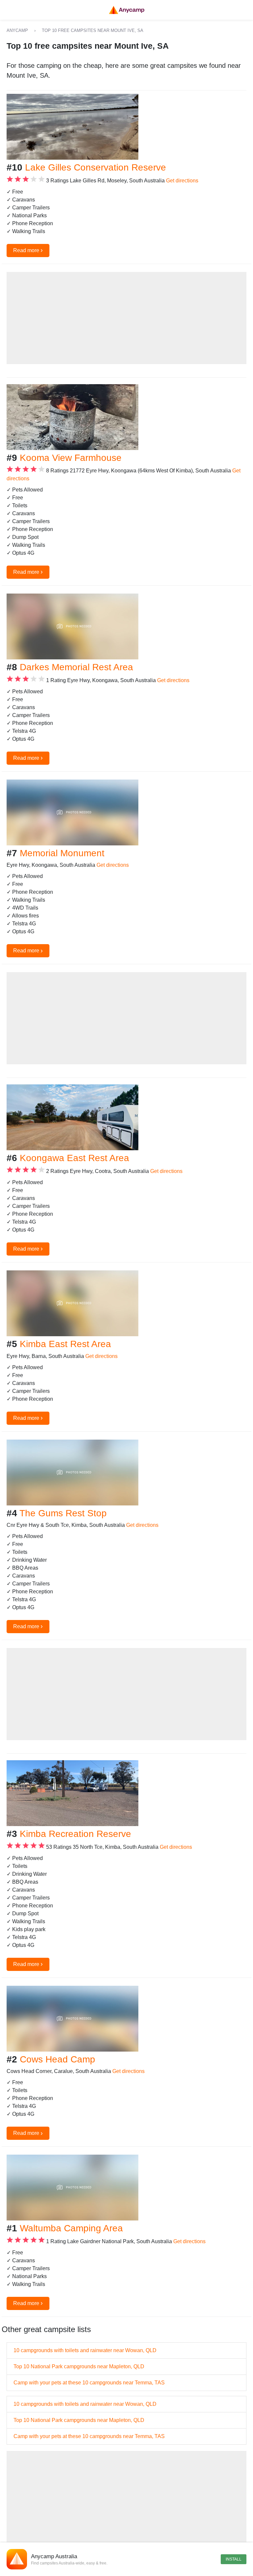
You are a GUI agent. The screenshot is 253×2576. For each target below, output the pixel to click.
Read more (28, 250)
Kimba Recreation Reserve (75, 1834)
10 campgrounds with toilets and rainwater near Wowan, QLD (85, 2350)
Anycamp (17, 30)
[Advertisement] (126, 318)
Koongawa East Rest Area (74, 1158)
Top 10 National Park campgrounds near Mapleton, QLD (79, 2366)
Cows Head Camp (57, 2059)
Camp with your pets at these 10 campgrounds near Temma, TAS (89, 2383)
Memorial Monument (62, 853)
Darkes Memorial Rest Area (76, 667)
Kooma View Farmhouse (71, 458)
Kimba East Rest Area (65, 1344)
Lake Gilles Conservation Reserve (96, 167)
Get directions (182, 181)
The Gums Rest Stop (63, 1513)
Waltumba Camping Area (71, 2228)
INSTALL (234, 2559)
